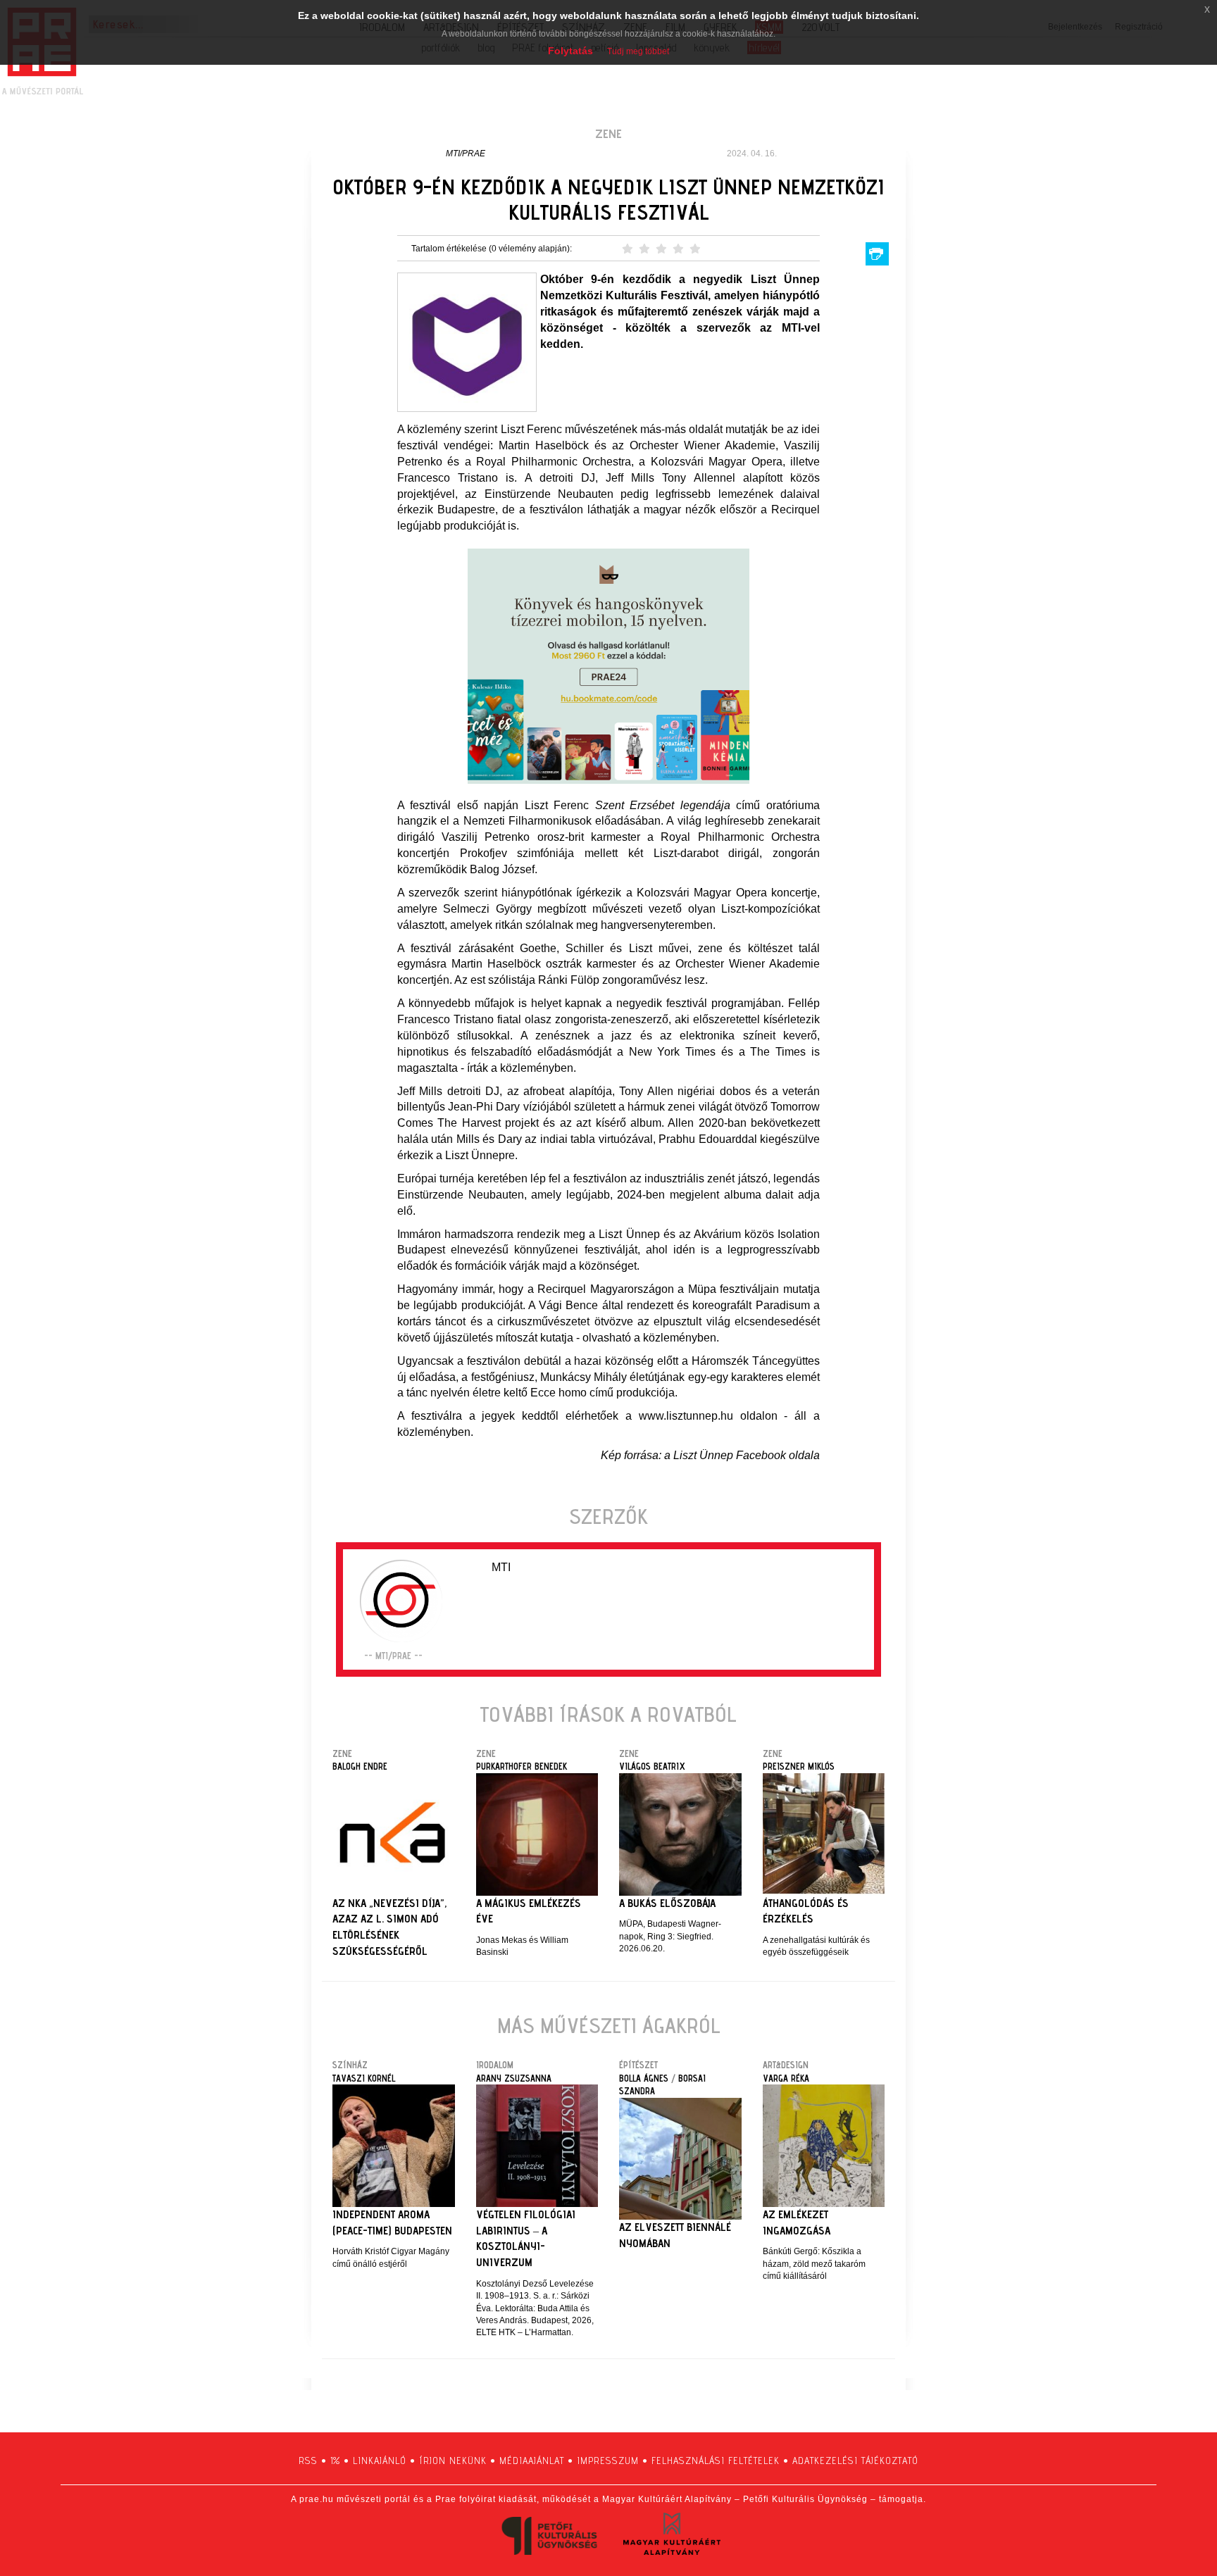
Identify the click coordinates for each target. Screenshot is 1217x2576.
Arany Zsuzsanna (514, 2078)
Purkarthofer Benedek (522, 1766)
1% (335, 2461)
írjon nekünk (453, 2461)
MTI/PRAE (466, 154)
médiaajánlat (532, 2461)
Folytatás (570, 51)
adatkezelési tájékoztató (855, 2461)
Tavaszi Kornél (364, 2078)
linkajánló (380, 2461)
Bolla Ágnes (644, 2078)
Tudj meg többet (638, 51)
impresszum (608, 2461)
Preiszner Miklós (799, 1766)
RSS (308, 2461)
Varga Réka (786, 2078)
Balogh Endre (360, 1766)
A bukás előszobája (667, 1903)
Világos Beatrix (652, 1766)
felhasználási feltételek (716, 2461)
